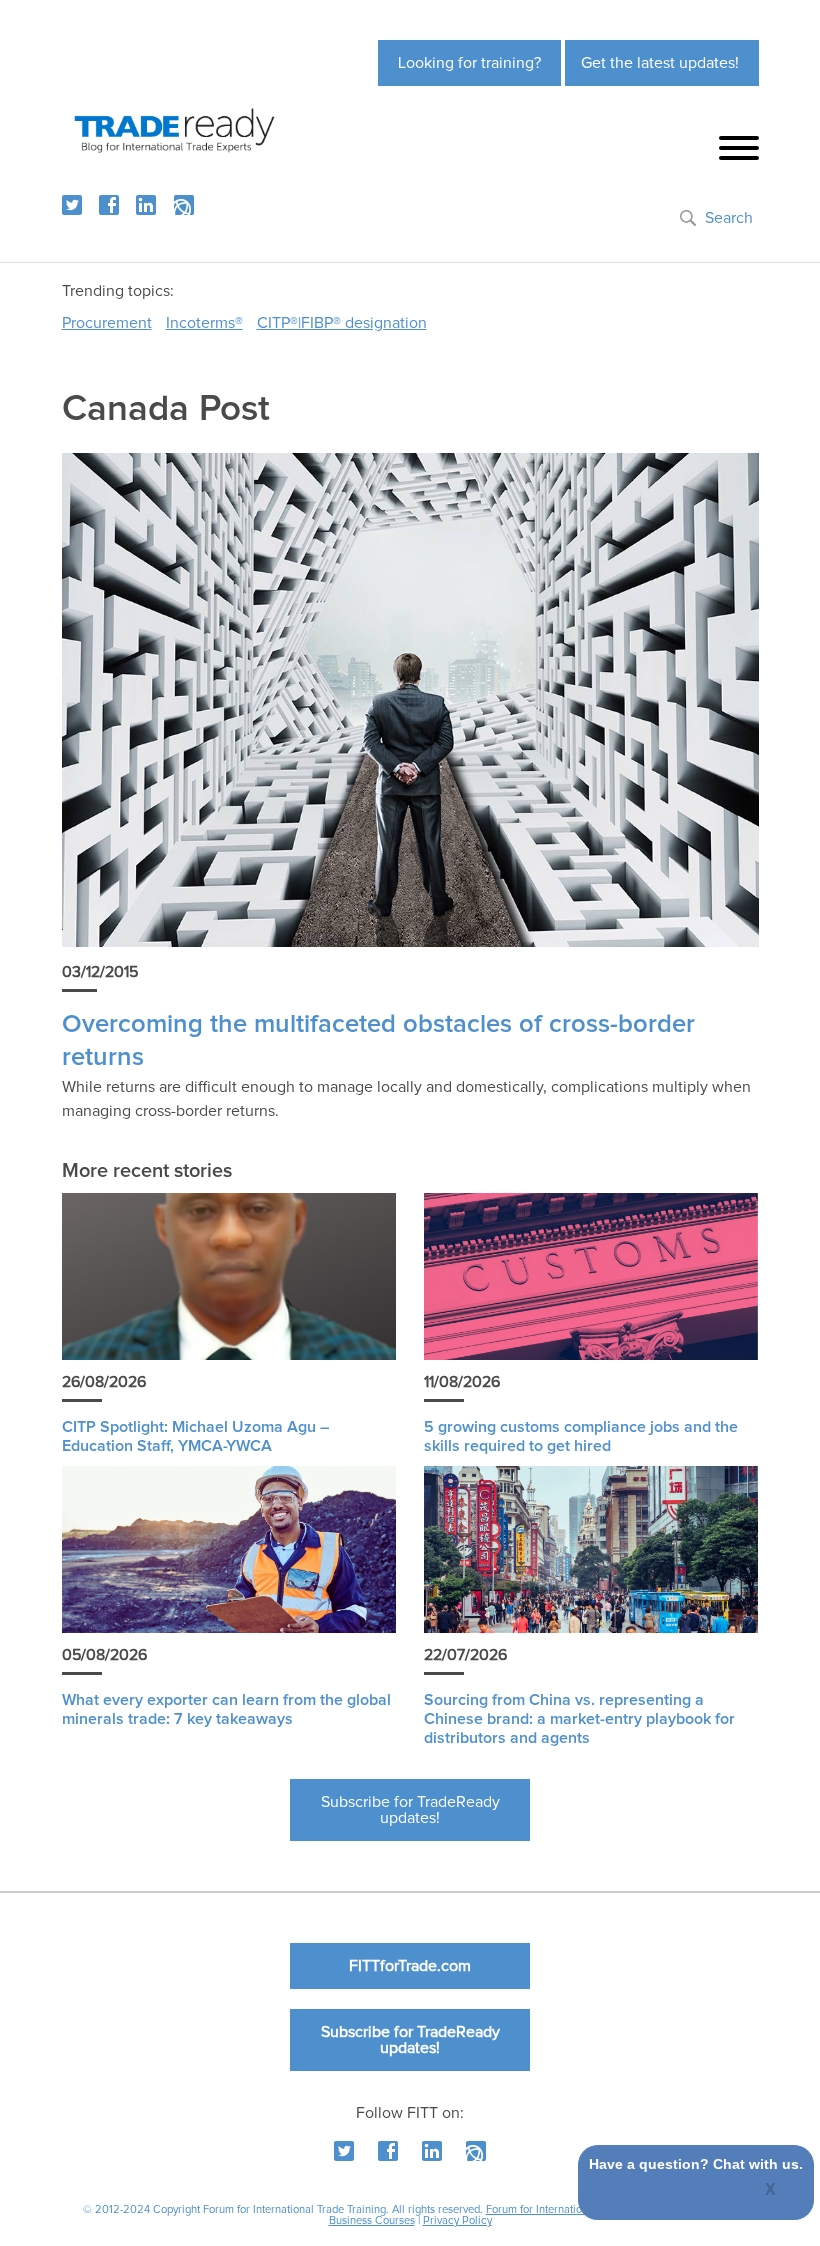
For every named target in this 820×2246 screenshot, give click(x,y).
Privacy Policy (457, 2220)
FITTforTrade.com (410, 1966)
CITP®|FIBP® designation (342, 323)
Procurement (107, 323)
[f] (109, 205)
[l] (146, 205)
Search (729, 218)
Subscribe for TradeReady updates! (410, 1810)
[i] (184, 205)
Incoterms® (204, 323)
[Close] (771, 2191)
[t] (72, 205)
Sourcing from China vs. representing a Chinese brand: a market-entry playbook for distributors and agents (579, 1719)
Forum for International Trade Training (577, 2209)
